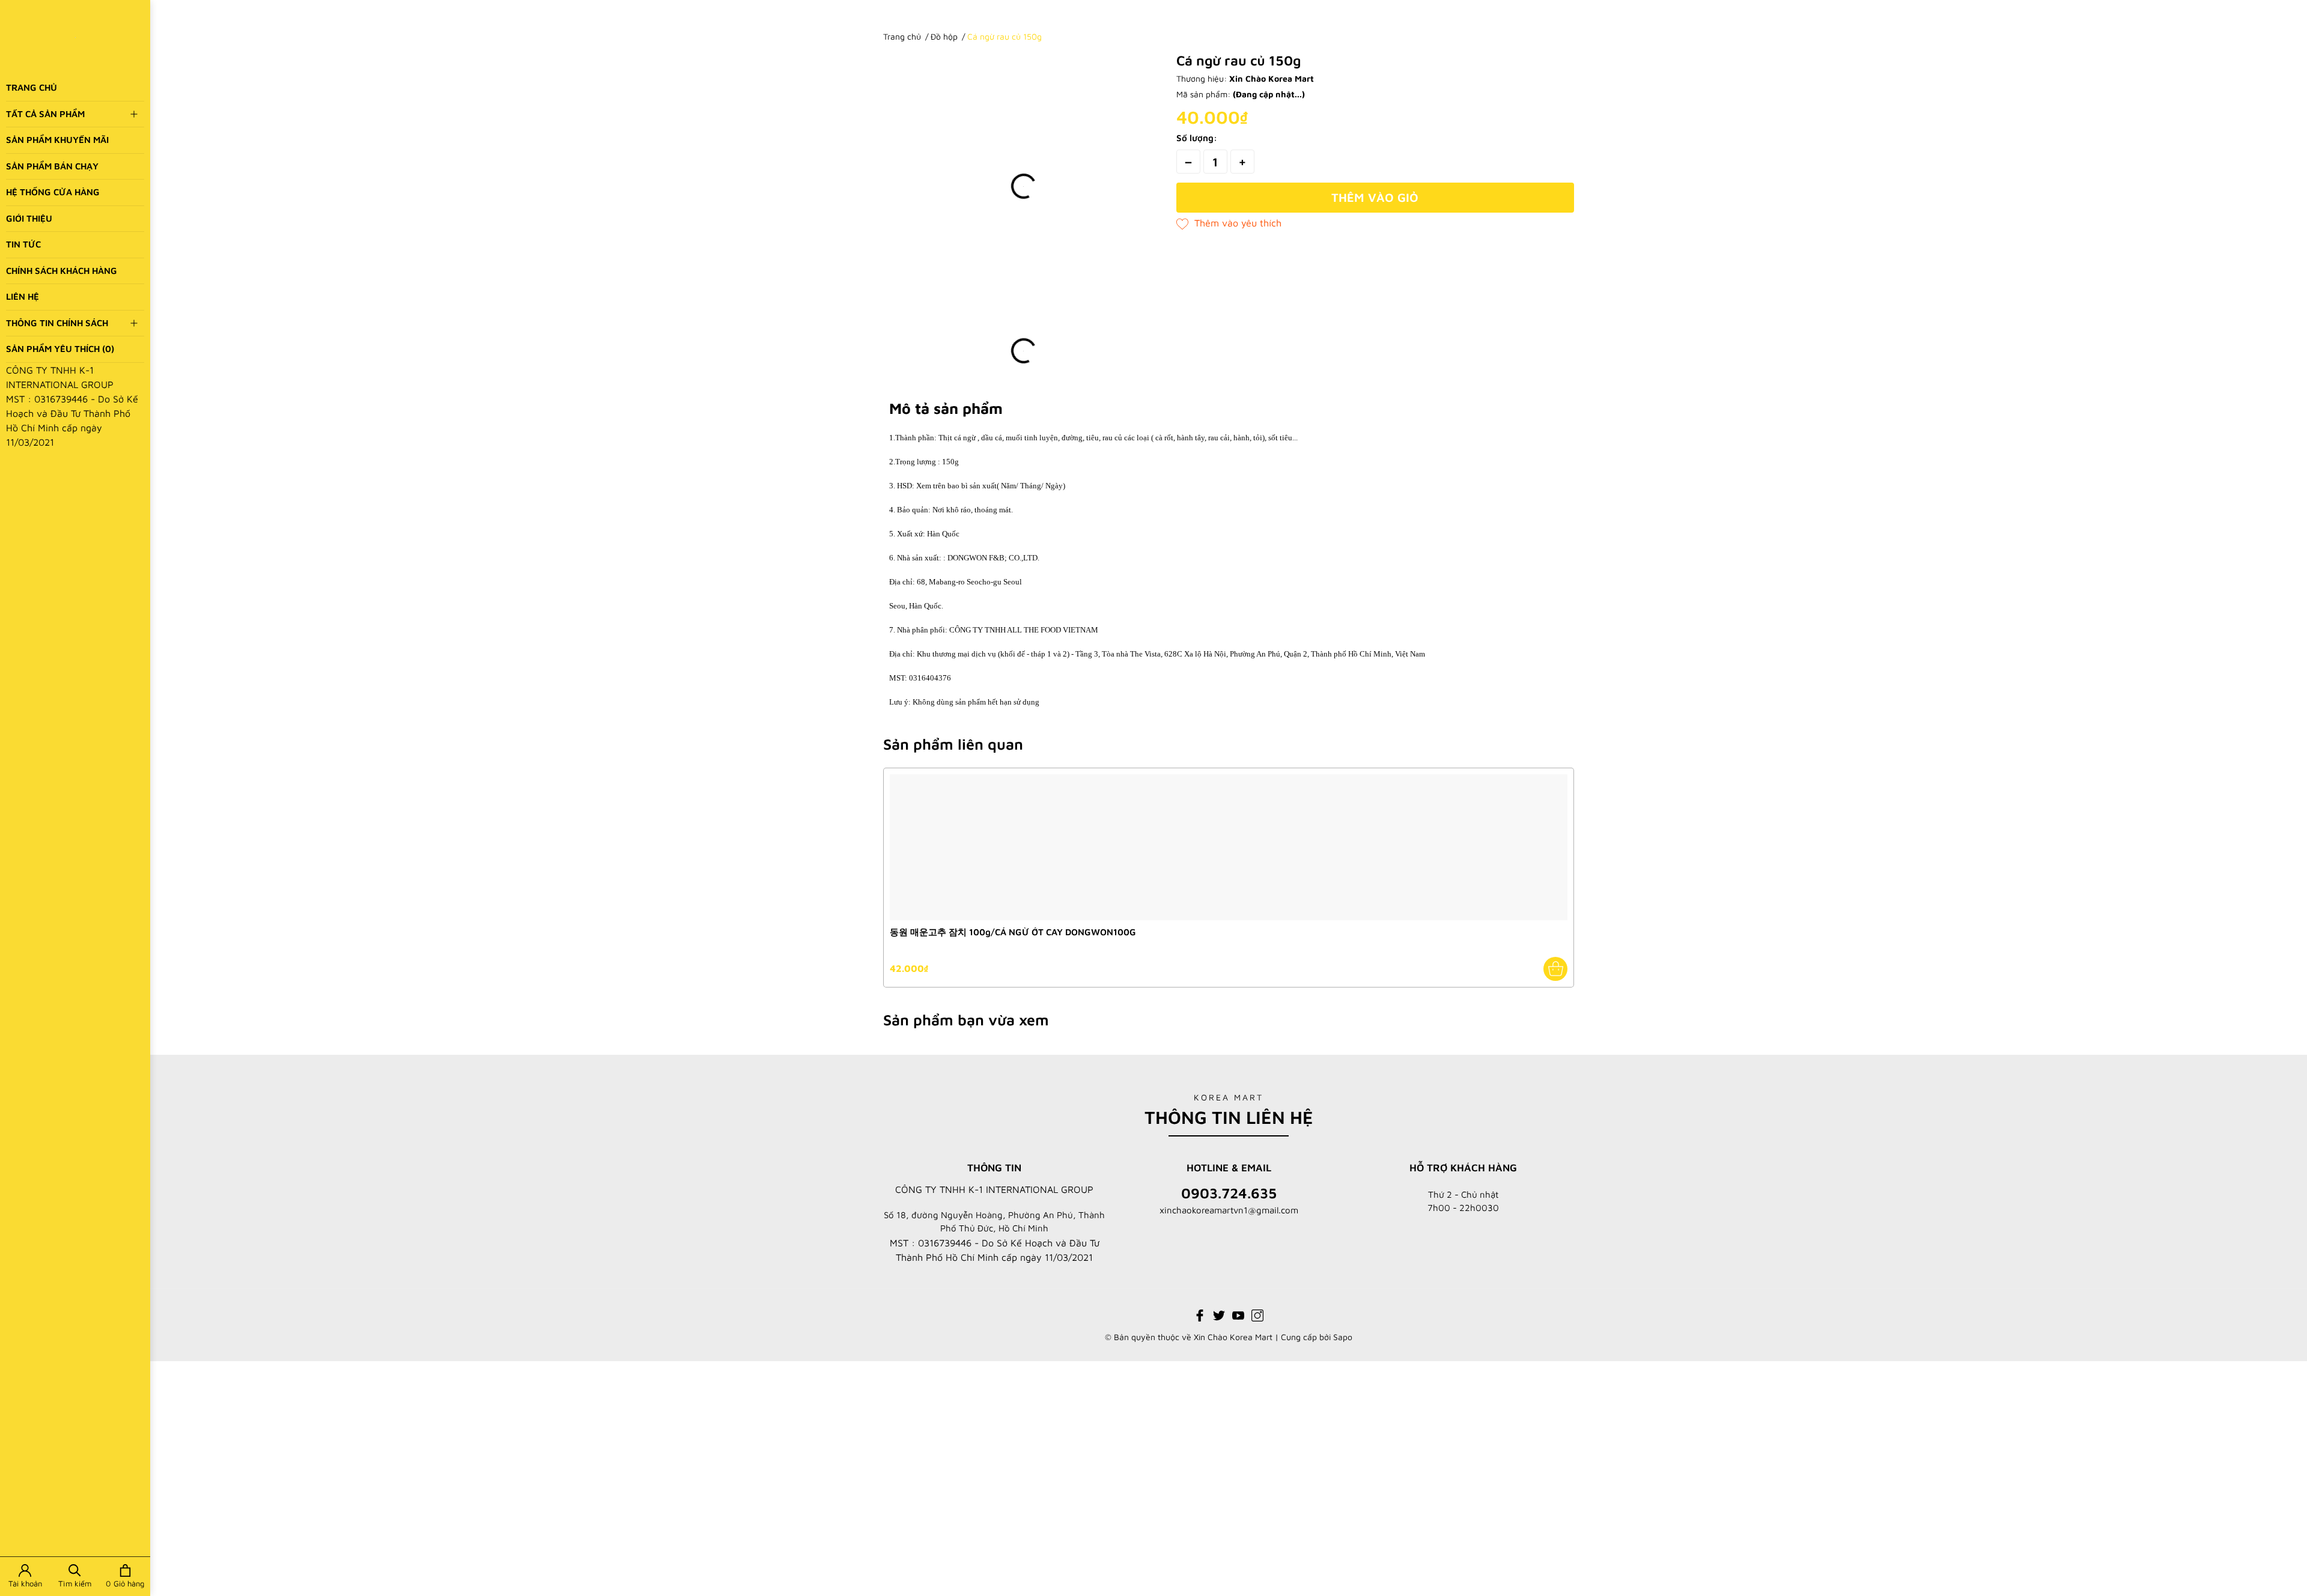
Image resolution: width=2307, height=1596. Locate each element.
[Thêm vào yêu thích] (1229, 223)
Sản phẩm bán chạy (52, 166)
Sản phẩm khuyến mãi (57, 140)
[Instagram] (1257, 1314)
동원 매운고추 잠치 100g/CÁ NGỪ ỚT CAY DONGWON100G (1013, 932)
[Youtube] (1238, 1314)
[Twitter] (1219, 1314)
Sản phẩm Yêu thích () (60, 349)
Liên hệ (23, 296)
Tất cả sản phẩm (45, 114)
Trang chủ (32, 87)
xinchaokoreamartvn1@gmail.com (1229, 1210)
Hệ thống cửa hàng (53, 192)
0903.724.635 (1229, 1193)
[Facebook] (1200, 1314)
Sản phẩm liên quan (953, 744)
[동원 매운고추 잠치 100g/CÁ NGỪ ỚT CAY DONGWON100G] (1229, 847)
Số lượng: (1197, 138)
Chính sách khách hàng (62, 271)
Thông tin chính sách (57, 323)
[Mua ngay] (1555, 969)
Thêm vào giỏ (1375, 197)
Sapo (1343, 1337)
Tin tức (23, 244)
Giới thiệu (29, 218)
